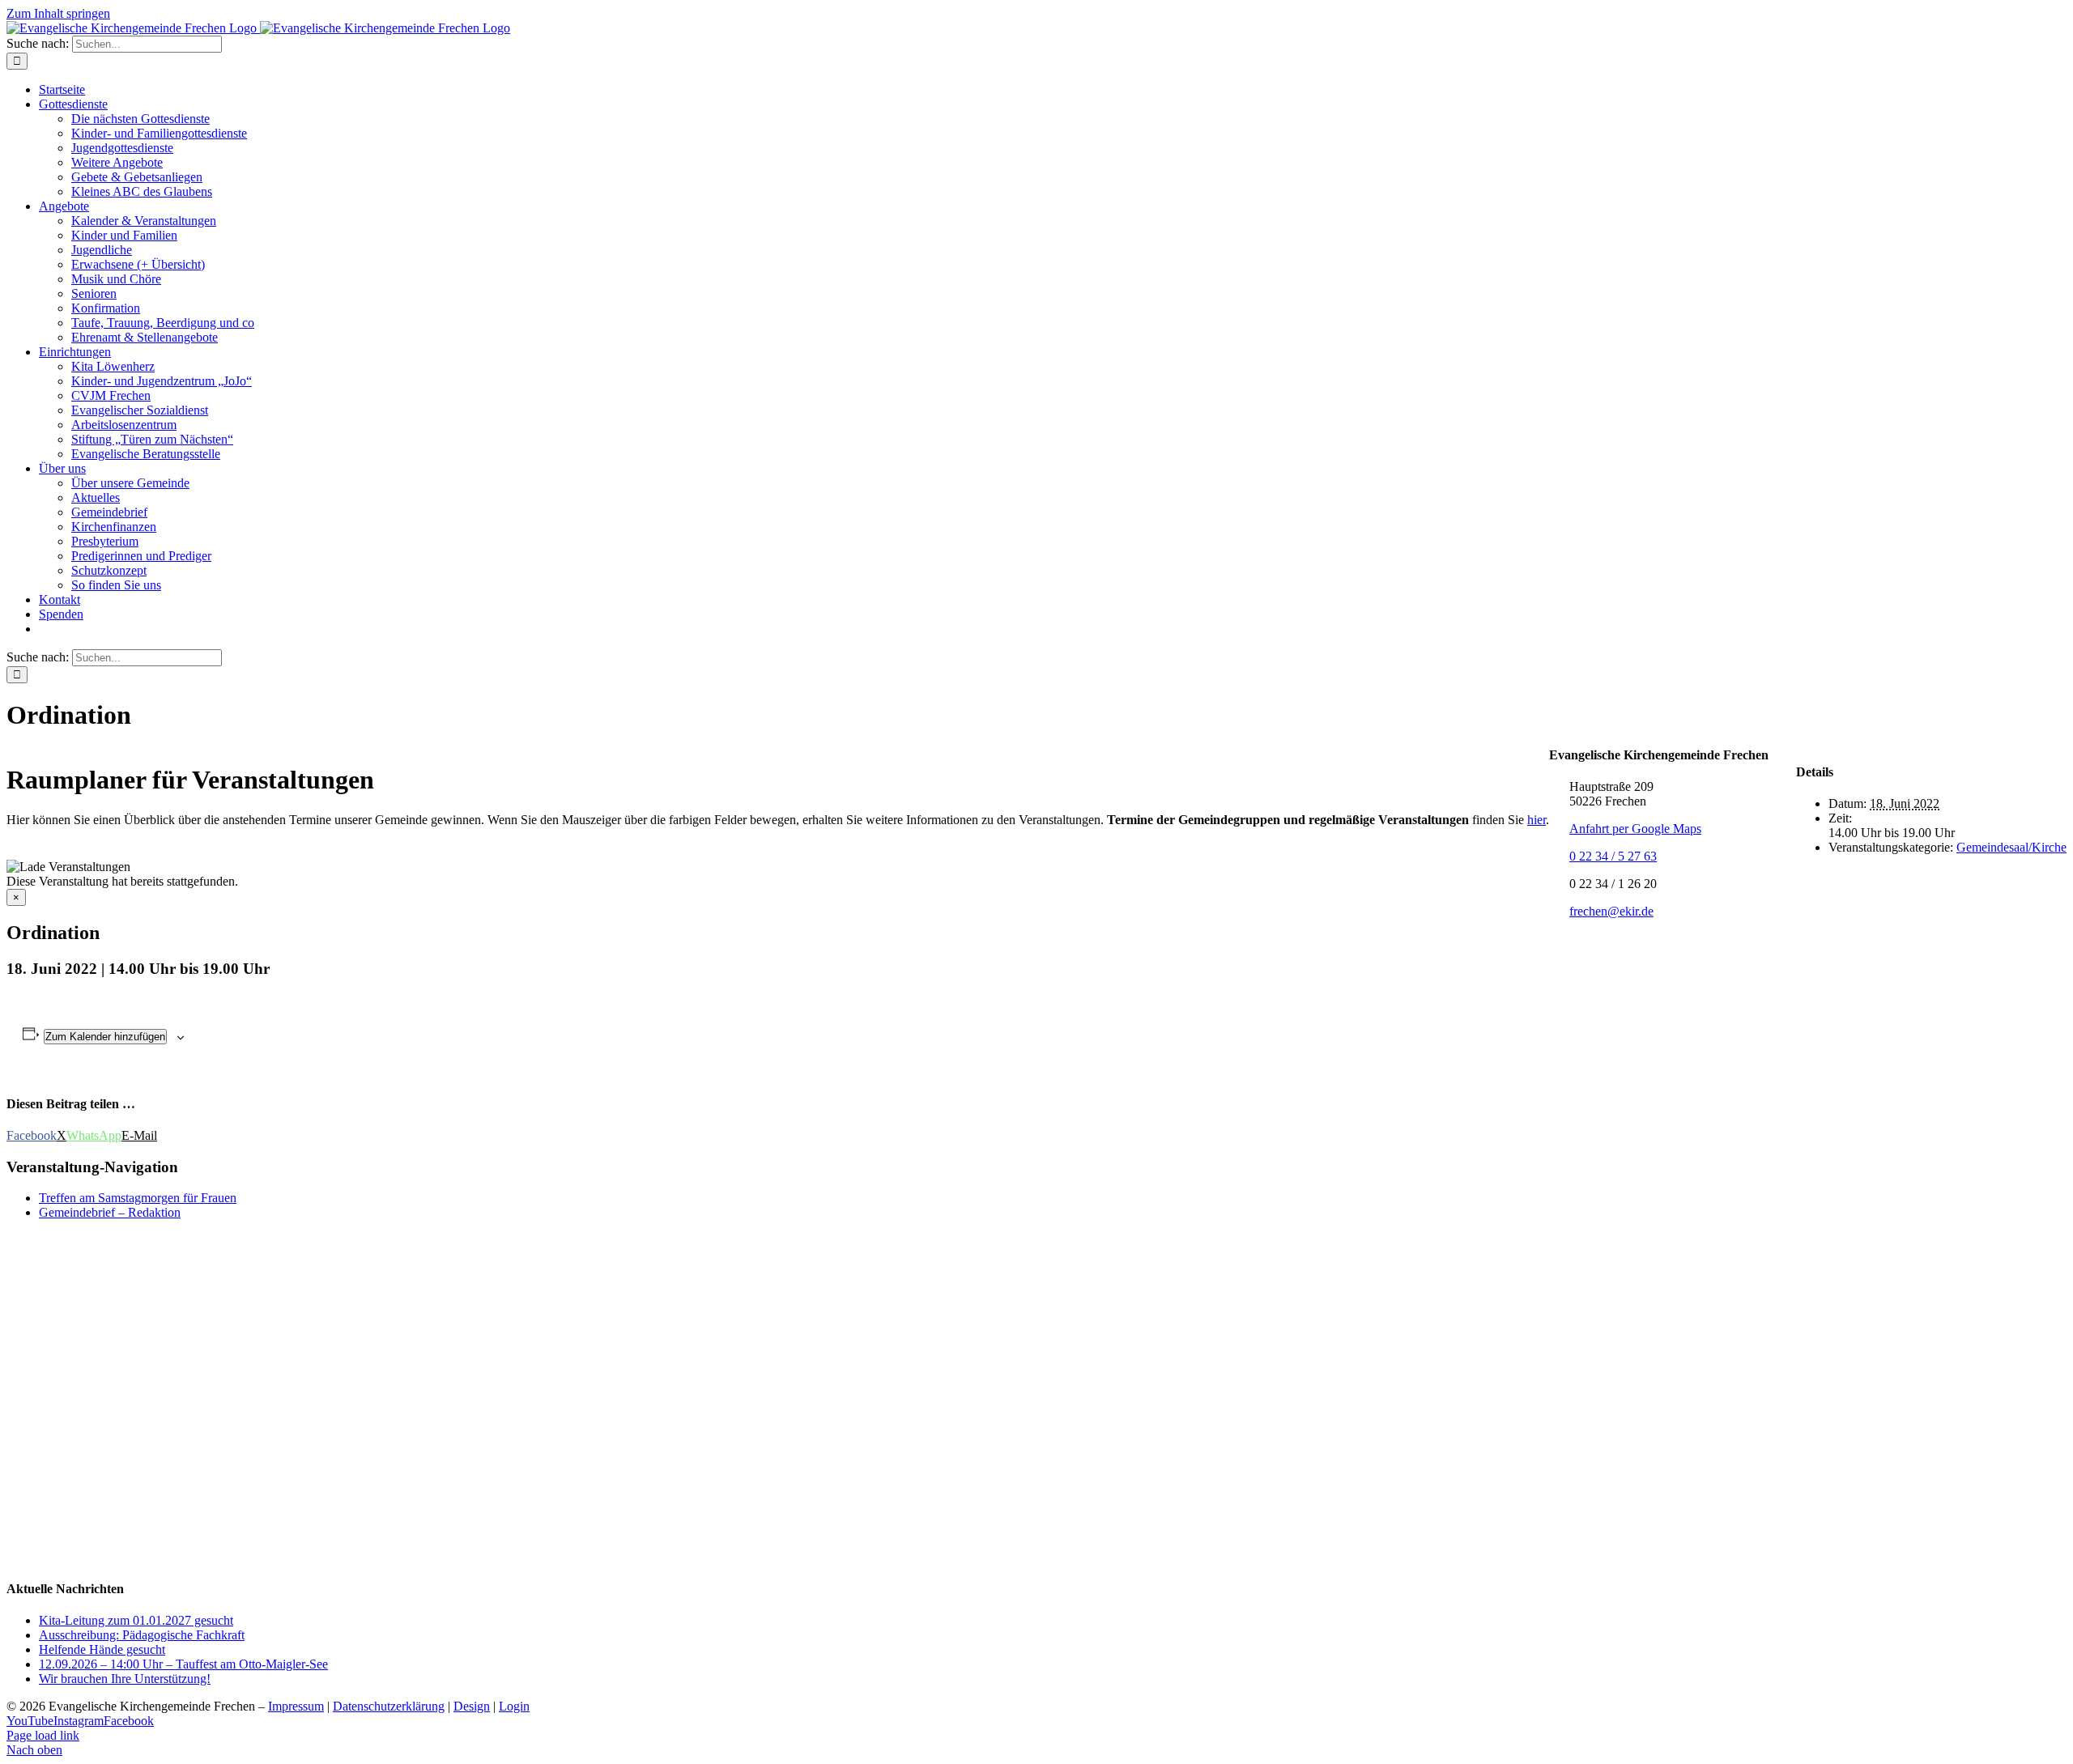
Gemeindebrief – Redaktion (110, 1212)
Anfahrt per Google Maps (1635, 829)
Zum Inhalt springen (58, 13)
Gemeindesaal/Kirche (2011, 847)
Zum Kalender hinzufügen (105, 1037)
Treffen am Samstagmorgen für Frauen (138, 1198)
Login (514, 1706)
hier (1537, 820)
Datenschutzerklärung (389, 1706)
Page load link (43, 1735)
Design (472, 1706)
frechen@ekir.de (1611, 911)
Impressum (296, 1706)
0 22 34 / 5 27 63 (1613, 856)
